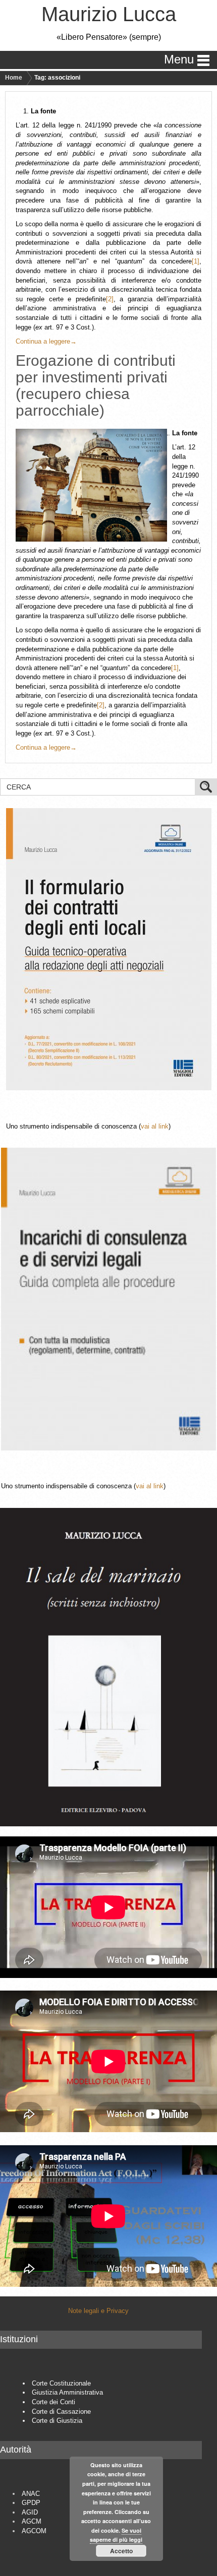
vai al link (155, 1126)
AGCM (32, 2521)
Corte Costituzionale (61, 2383)
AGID (30, 2512)
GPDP (31, 2503)
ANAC (31, 2494)
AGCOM (34, 2531)
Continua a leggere (46, 341)
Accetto (121, 2551)
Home (14, 78)
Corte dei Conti (53, 2402)
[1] (196, 261)
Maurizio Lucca (109, 14)
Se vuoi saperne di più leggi (116, 2535)
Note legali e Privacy (98, 2311)
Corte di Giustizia (57, 2421)
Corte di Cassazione (61, 2412)
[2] (110, 299)
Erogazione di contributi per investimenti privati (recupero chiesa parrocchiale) (96, 385)
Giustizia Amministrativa (67, 2392)
